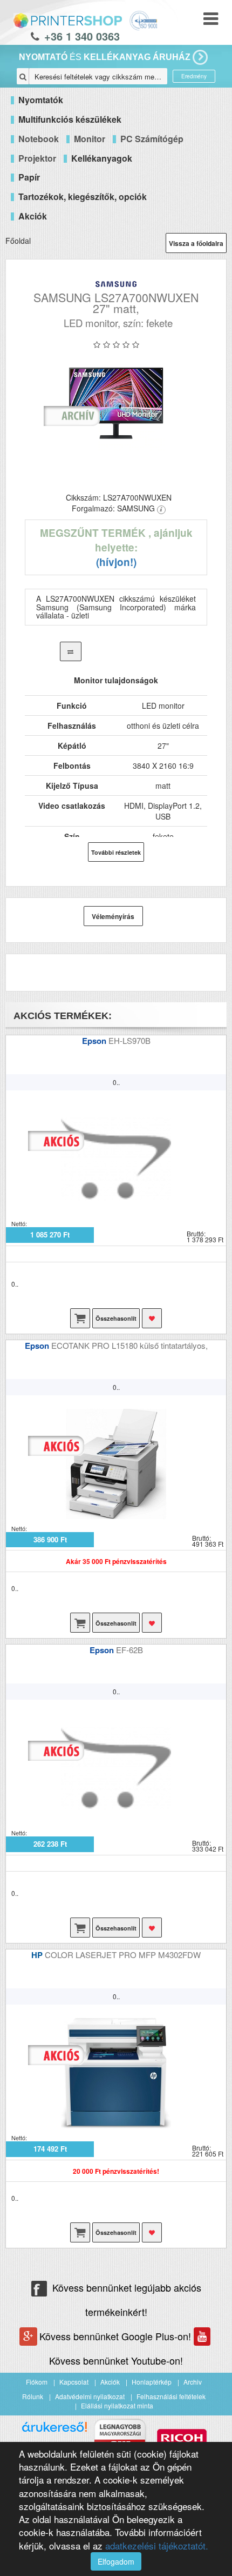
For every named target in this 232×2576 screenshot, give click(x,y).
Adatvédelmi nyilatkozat (90, 2396)
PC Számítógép (152, 139)
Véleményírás (113, 916)
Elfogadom (116, 2561)
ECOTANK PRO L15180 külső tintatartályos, (129, 1345)
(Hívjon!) (116, 562)
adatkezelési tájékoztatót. (157, 2545)
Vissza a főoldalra (196, 243)
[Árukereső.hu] (54, 2431)
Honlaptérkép (152, 2382)
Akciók (110, 2382)
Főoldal (18, 241)
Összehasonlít (116, 1318)
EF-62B (129, 1650)
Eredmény (194, 76)
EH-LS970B (129, 1040)
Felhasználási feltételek (171, 2396)
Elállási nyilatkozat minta (117, 2405)
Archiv (193, 2382)
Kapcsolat (74, 2382)
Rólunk (33, 2396)
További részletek (116, 852)
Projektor (37, 158)
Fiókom (37, 2382)
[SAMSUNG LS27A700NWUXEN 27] (116, 403)
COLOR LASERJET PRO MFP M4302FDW (123, 1955)
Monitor (90, 139)
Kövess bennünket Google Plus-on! (117, 2336)
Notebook (39, 139)
